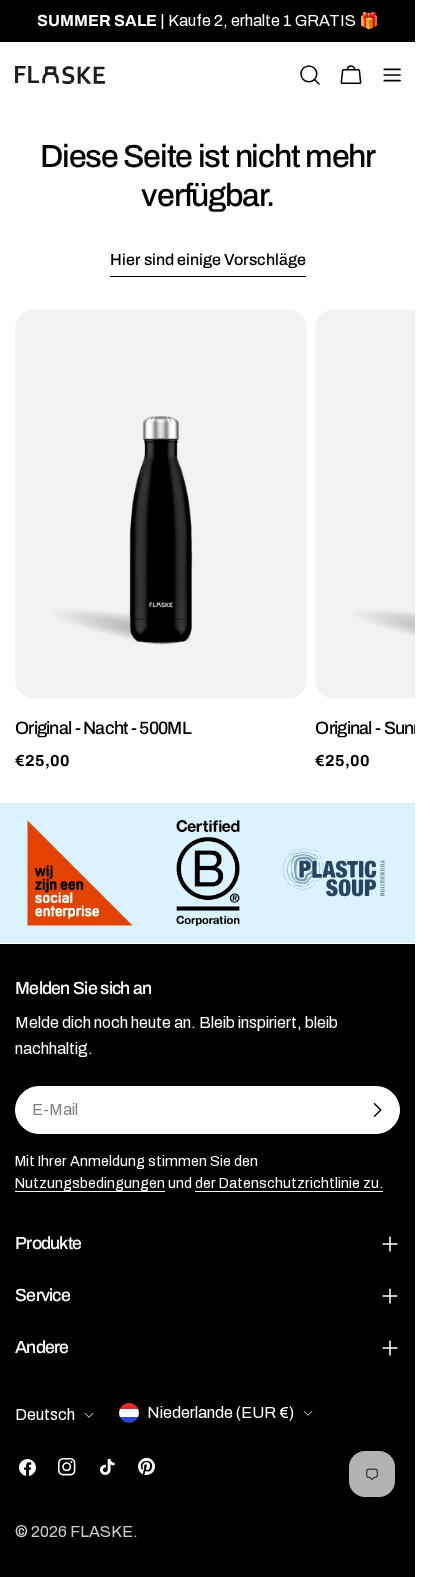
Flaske (101, 1531)
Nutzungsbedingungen (90, 1183)
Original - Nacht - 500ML (103, 728)
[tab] (208, 262)
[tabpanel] (207, 541)
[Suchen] (310, 75)
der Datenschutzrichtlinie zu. (289, 1183)
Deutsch (45, 1414)
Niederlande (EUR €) (220, 1412)
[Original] (161, 504)
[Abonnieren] (377, 1110)
